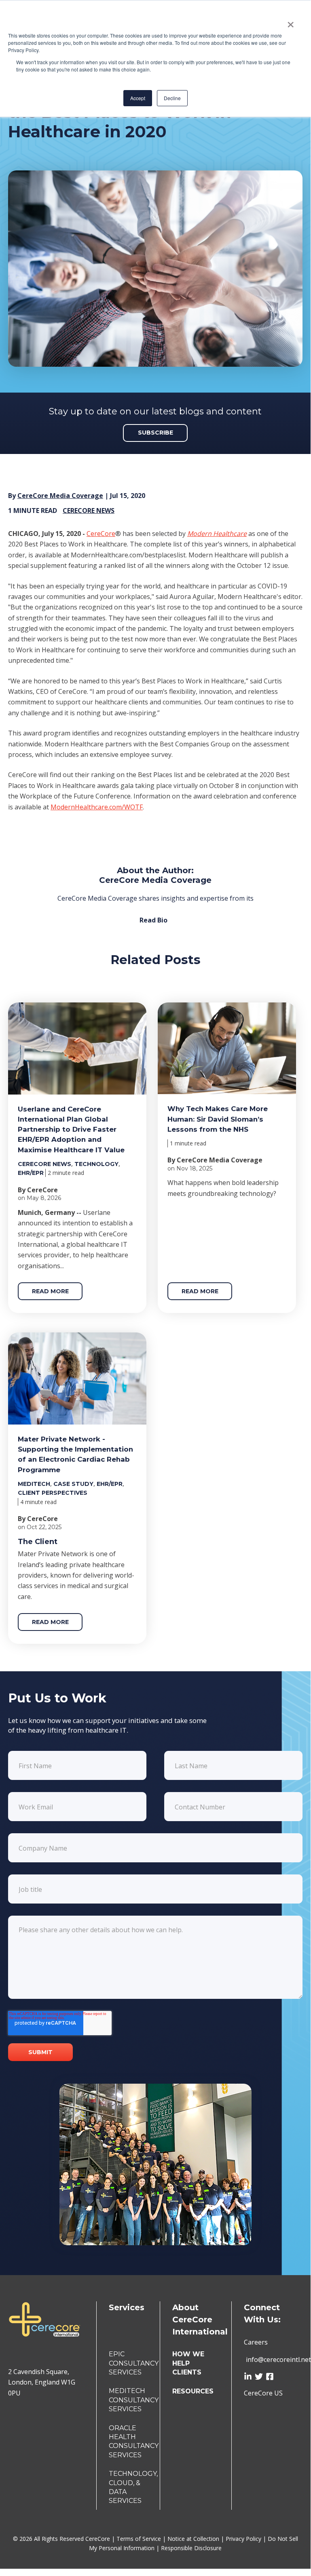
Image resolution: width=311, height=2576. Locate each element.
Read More (50, 1291)
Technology (96, 1164)
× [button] (291, 22)
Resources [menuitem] (193, 2391)
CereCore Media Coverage (60, 496)
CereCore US (263, 2393)
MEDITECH (34, 1484)
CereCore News (89, 511)
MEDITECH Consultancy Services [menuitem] (134, 2400)
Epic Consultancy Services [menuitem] (134, 2363)
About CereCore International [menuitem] (200, 2320)
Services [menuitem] (127, 2307)
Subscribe (155, 433)
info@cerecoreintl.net (278, 2360)
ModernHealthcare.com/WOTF (97, 807)
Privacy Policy (244, 2539)
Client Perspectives (53, 1493)
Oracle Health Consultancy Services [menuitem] (134, 2442)
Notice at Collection (194, 2539)
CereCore (101, 534)
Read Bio (153, 920)
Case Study (73, 1484)
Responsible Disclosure (191, 2548)
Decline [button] (172, 98)
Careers (256, 2342)
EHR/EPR (31, 1173)
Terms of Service (140, 2539)
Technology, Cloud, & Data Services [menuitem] (133, 2487)
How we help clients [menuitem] (188, 2363)
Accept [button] (138, 98)
